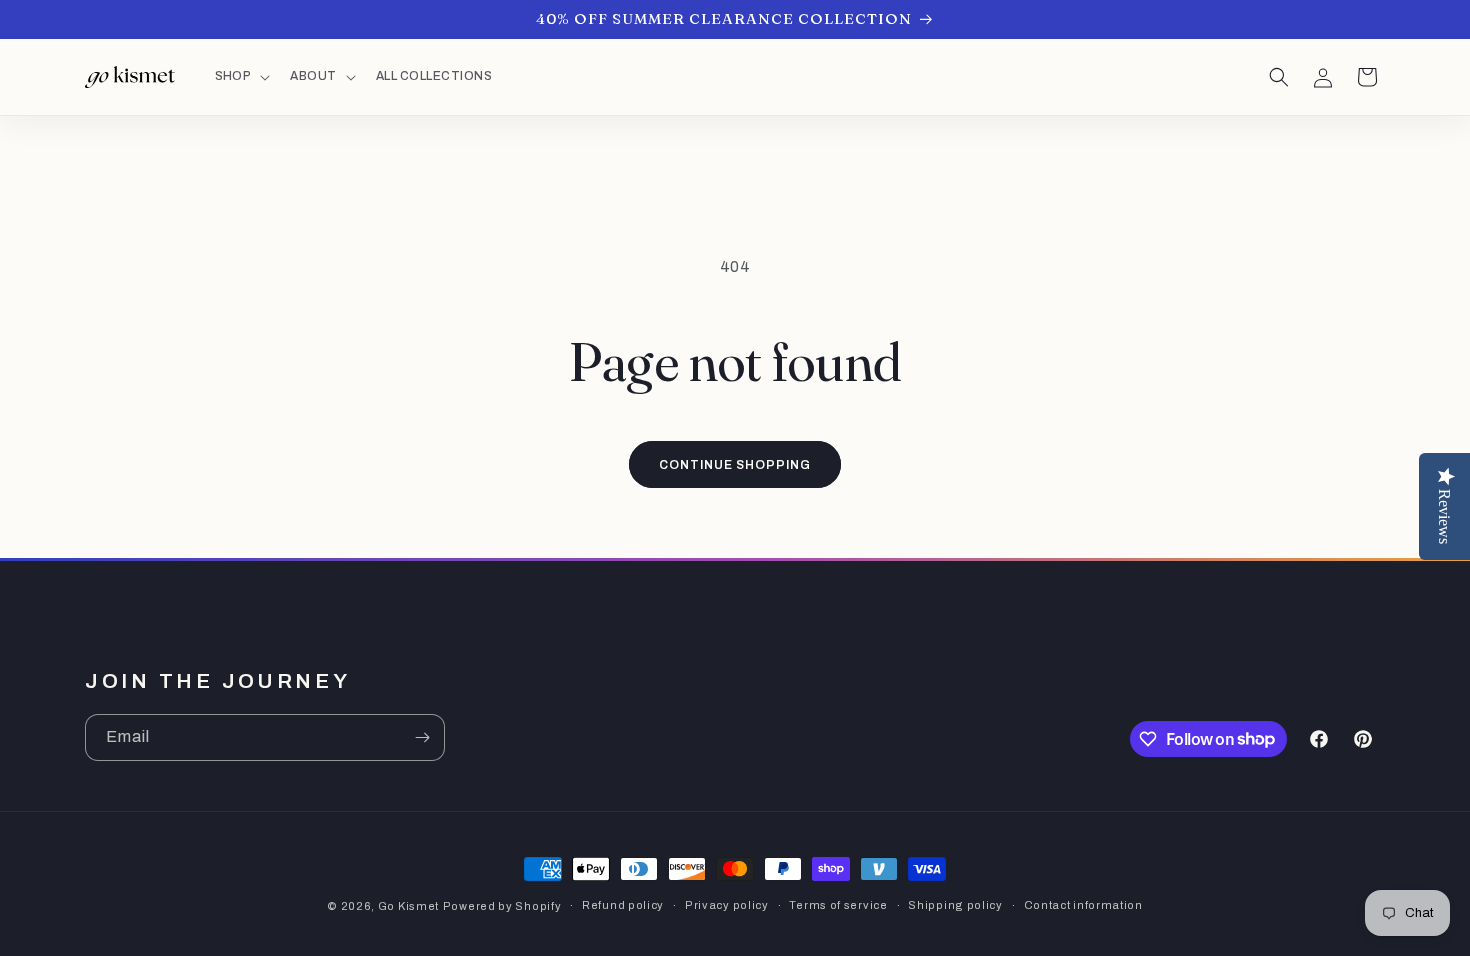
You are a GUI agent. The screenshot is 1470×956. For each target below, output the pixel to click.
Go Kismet (408, 906)
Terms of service (838, 905)
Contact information (1083, 905)
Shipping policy (955, 905)
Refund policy (623, 905)
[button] (241, 77)
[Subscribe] (422, 737)
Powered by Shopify (502, 906)
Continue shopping (734, 465)
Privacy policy (727, 905)
